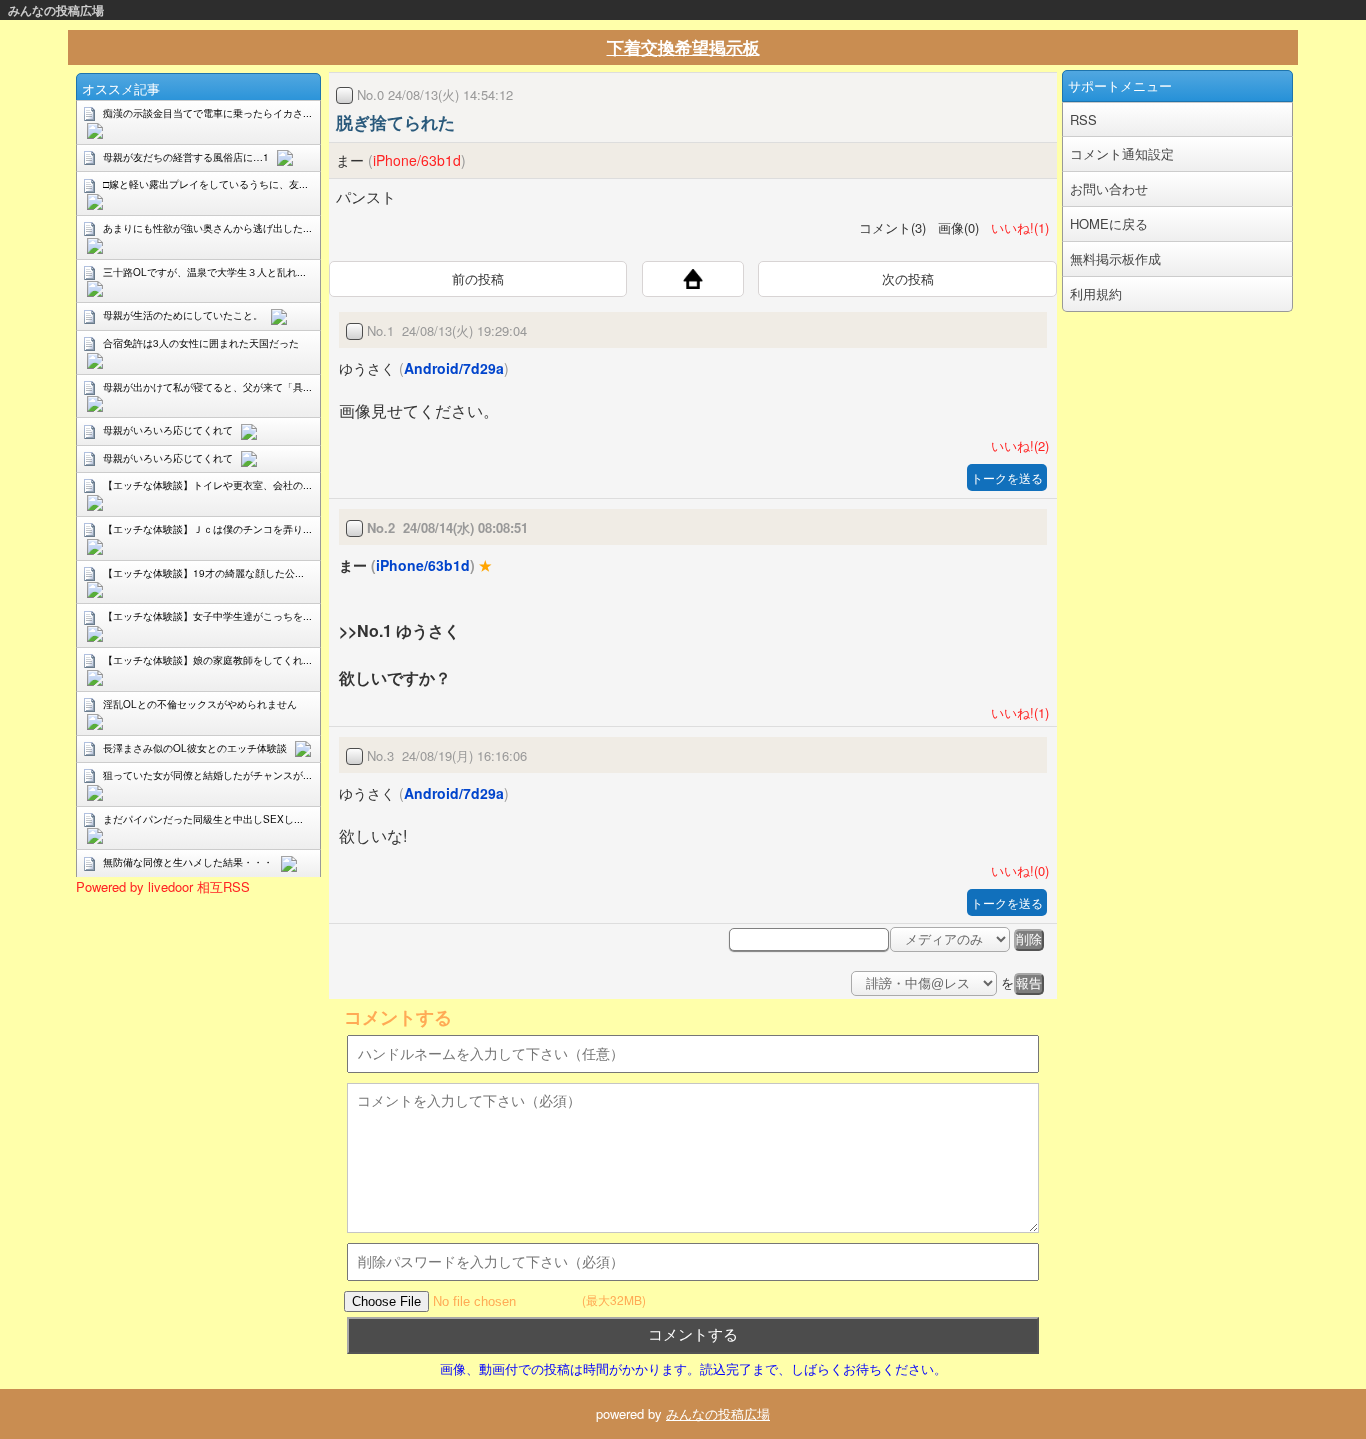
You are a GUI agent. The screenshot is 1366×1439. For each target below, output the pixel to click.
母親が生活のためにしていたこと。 (183, 315)
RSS (1083, 119)
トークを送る (1007, 477)
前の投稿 (478, 278)
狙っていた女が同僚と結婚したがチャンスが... (207, 775)
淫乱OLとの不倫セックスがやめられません (200, 704)
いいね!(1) (1016, 227)
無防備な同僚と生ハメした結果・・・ (188, 862)
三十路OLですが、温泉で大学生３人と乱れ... (204, 272)
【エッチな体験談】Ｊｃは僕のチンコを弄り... (207, 529)
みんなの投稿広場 (56, 10)
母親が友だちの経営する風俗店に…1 (186, 157)
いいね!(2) (1016, 445)
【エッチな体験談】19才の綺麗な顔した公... (203, 573)
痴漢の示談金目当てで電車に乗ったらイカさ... (207, 113)
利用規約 (1096, 293)
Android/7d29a (454, 368)
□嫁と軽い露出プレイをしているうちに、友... (205, 184)
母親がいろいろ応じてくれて (168, 430)
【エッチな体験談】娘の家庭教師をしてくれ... (207, 660)
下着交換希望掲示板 (683, 47)
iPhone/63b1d (417, 160)
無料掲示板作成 (1115, 258)
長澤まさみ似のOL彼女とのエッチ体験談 (195, 748)
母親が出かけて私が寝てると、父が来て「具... (207, 387)
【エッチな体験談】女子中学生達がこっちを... (207, 616)
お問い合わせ (1109, 188)
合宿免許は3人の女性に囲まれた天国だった (201, 343)
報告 (1029, 983)
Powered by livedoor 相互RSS (163, 886)
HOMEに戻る (1109, 223)
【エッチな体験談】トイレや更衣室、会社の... (207, 485)
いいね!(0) (1016, 870)
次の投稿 (908, 278)
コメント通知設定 (1122, 153)
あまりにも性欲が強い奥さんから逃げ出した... (207, 228)
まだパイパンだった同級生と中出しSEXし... (203, 819)
